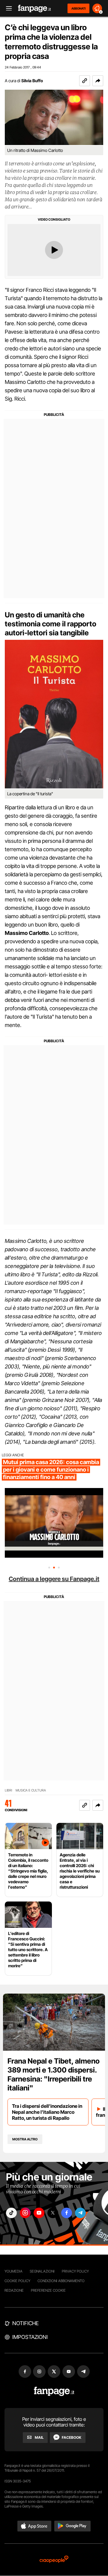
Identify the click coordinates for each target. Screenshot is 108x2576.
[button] (98, 81)
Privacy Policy (75, 2271)
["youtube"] (39, 2213)
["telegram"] (80, 2213)
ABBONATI (78, 8)
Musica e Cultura (31, 1790)
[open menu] (7, 9)
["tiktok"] (11, 2213)
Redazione (14, 2290)
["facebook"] (67, 2213)
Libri (8, 1790)
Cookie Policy (17, 2281)
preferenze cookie (48, 2290)
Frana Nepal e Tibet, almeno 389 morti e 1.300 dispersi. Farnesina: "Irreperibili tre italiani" (54, 2074)
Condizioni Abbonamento (61, 2281)
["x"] (53, 2213)
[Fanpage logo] (34, 9)
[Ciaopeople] (54, 2560)
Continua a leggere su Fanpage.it (54, 1579)
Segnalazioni (42, 2271)
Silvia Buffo (32, 81)
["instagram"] (25, 2213)
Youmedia (13, 2271)
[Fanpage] (54, 2391)
